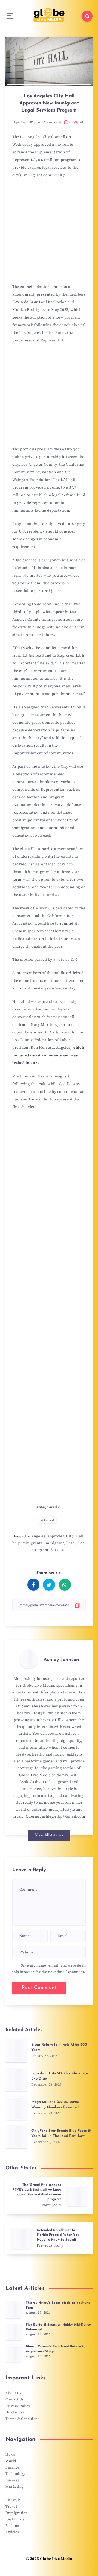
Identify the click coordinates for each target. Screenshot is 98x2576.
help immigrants (27, 1543)
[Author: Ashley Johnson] (29, 1659)
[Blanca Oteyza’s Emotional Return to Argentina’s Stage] (14, 2353)
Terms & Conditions (22, 2419)
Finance (13, 2467)
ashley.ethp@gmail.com (64, 1816)
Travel (11, 2507)
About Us (13, 2393)
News (10, 2455)
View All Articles (49, 1835)
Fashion (12, 2526)
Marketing (15, 2487)
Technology (15, 2474)
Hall (79, 1536)
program (40, 1550)
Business (13, 2480)
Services (58, 1550)
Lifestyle (13, 2500)
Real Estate (15, 2519)
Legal (71, 1543)
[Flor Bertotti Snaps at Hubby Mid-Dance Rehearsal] (14, 2331)
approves (56, 1536)
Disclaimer (15, 2412)
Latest (49, 1520)
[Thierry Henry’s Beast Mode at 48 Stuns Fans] (14, 2309)
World (11, 2461)
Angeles (38, 1536)
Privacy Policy (18, 2406)
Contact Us (14, 2399)
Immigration (17, 2513)
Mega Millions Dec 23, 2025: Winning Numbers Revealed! (55, 2105)
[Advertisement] (49, 233)
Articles (12, 2532)
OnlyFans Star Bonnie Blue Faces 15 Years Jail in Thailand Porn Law (61, 2133)
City (70, 1536)
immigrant (54, 1543)
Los (81, 1543)
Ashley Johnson (61, 1660)
